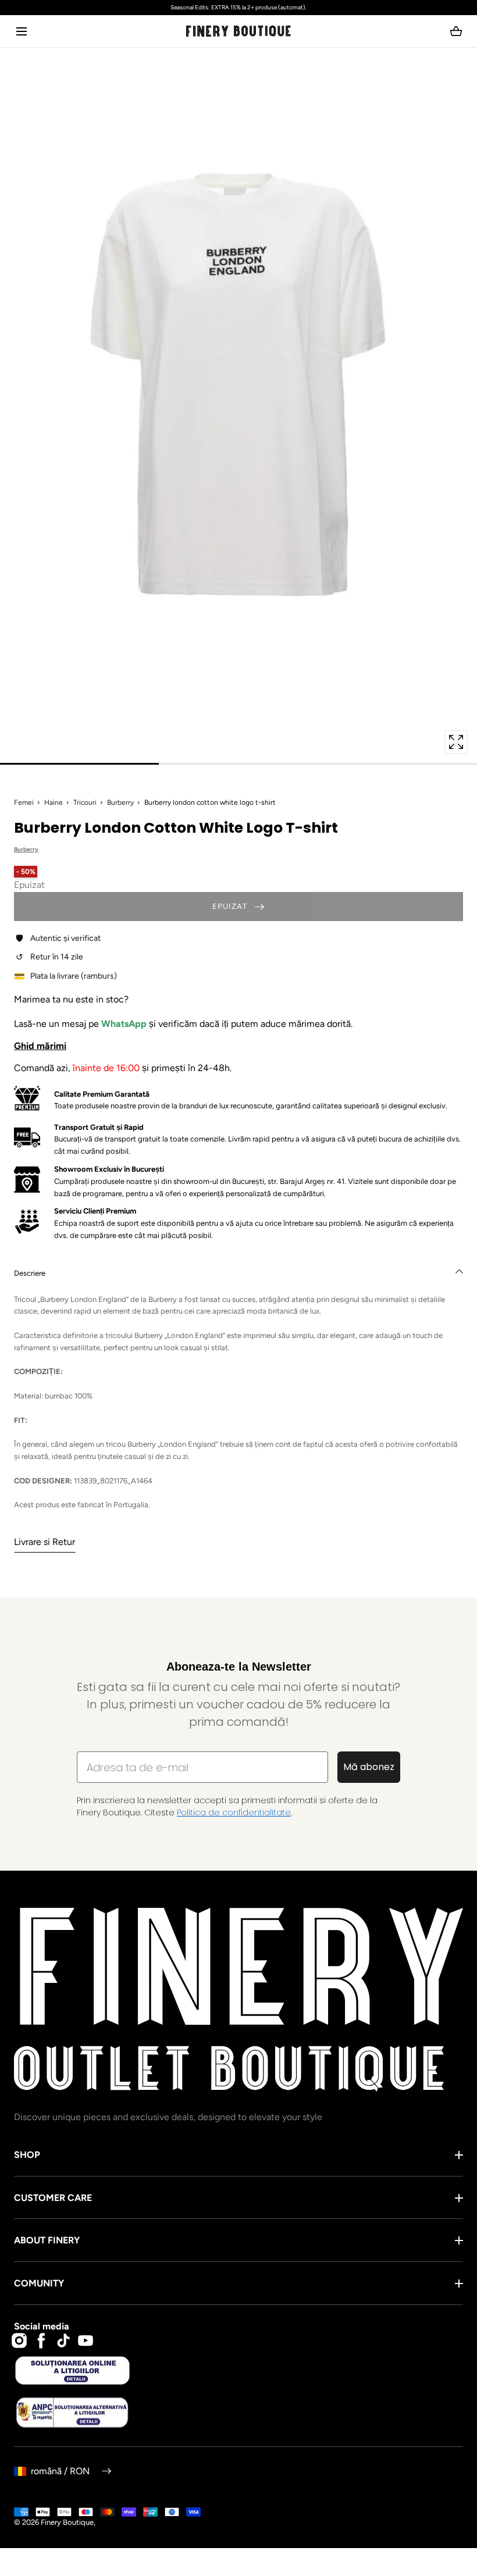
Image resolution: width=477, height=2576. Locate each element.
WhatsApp (125, 1024)
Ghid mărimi (40, 1046)
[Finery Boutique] (238, 2000)
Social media (42, 2326)
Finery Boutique (67, 2522)
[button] (21, 31)
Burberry (120, 802)
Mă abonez (369, 1767)
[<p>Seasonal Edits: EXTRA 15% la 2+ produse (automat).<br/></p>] (238, 8)
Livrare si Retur (45, 1542)
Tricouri (85, 802)
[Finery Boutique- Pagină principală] (238, 31)
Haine (54, 802)
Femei (24, 802)
